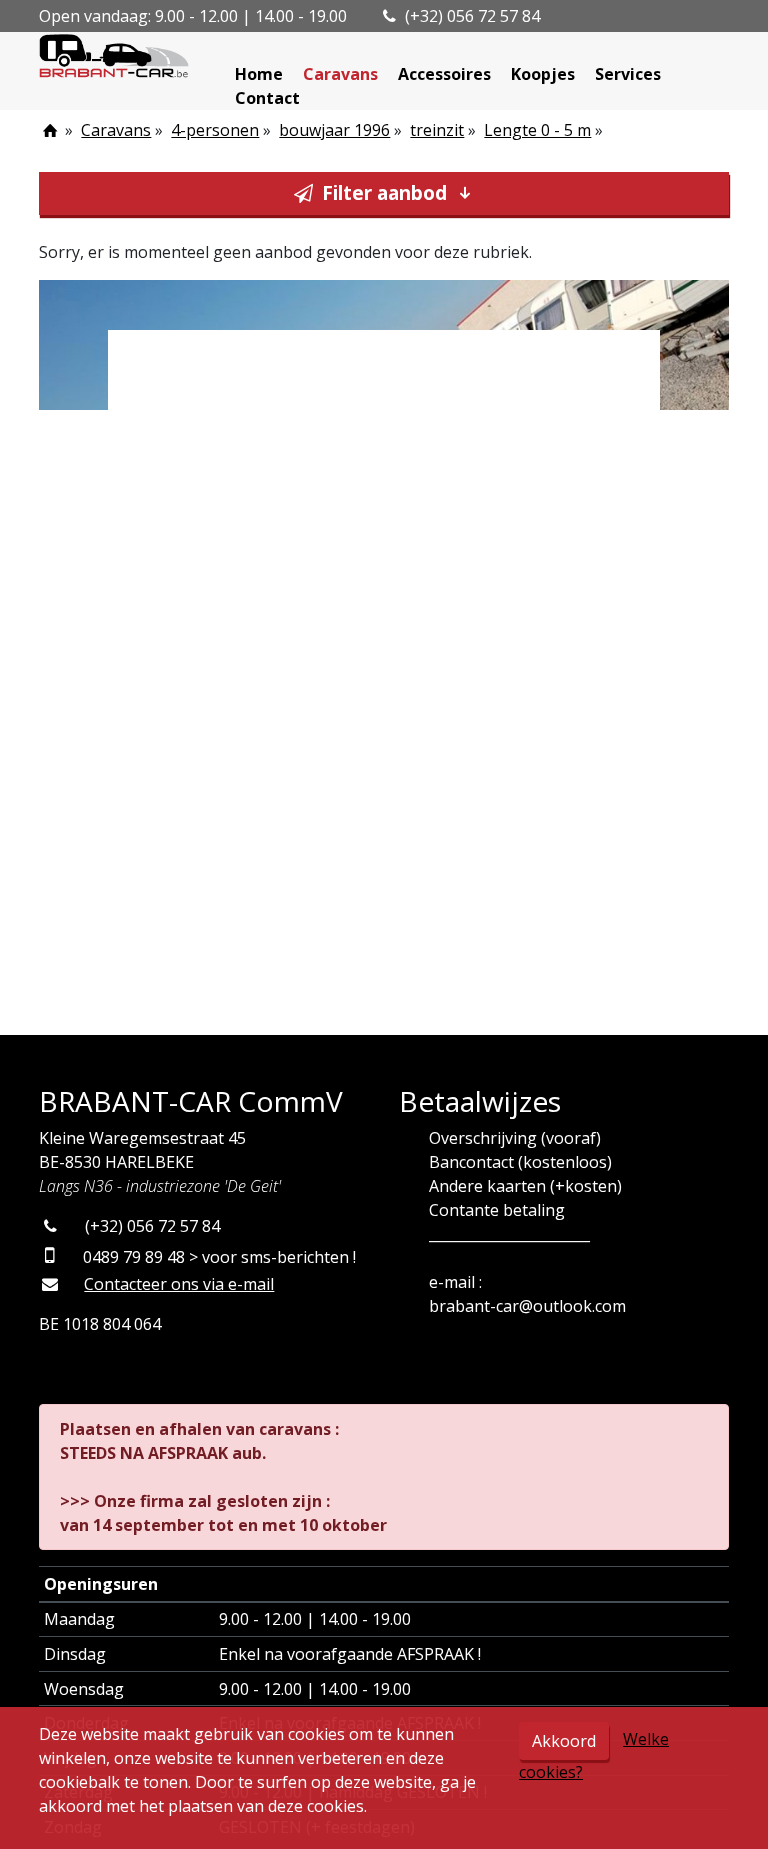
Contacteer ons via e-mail (179, 1284)
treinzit (437, 130)
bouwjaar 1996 (334, 130)
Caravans (340, 74)
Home (259, 74)
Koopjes (543, 74)
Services (628, 74)
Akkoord (564, 1741)
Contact (267, 98)
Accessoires (444, 74)
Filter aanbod (384, 192)
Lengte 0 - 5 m (537, 130)
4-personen (215, 130)
